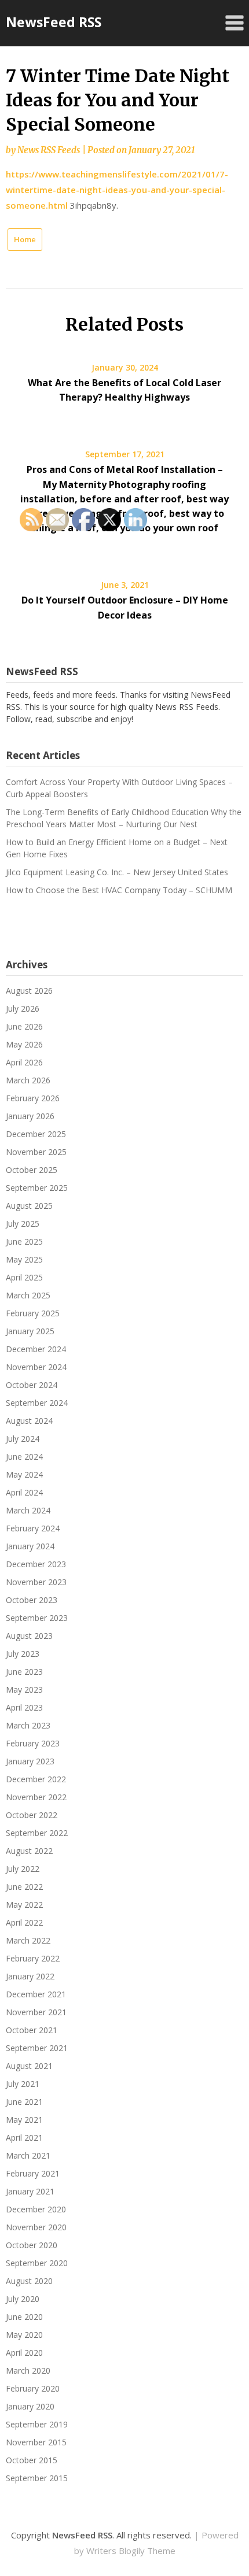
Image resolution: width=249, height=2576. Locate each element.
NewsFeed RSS (54, 22)
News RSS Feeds (49, 150)
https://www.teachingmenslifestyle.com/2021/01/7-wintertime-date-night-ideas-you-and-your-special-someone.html (117, 190)
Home (25, 239)
